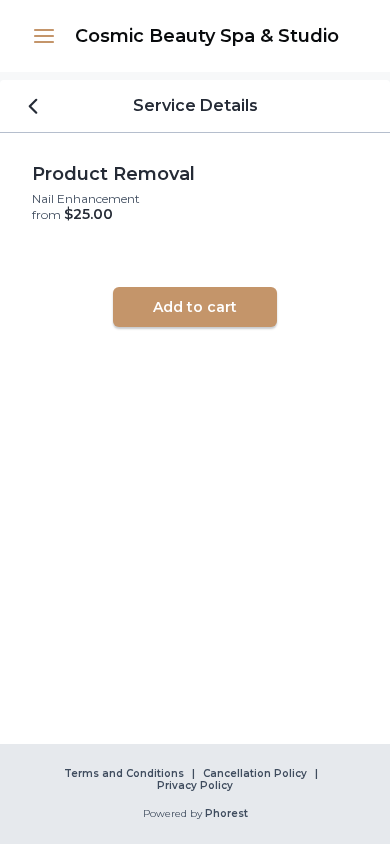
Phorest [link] (226, 814)
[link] (207, 36)
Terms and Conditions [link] (124, 774)
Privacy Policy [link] (195, 786)
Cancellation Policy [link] (255, 774)
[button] (44, 36)
